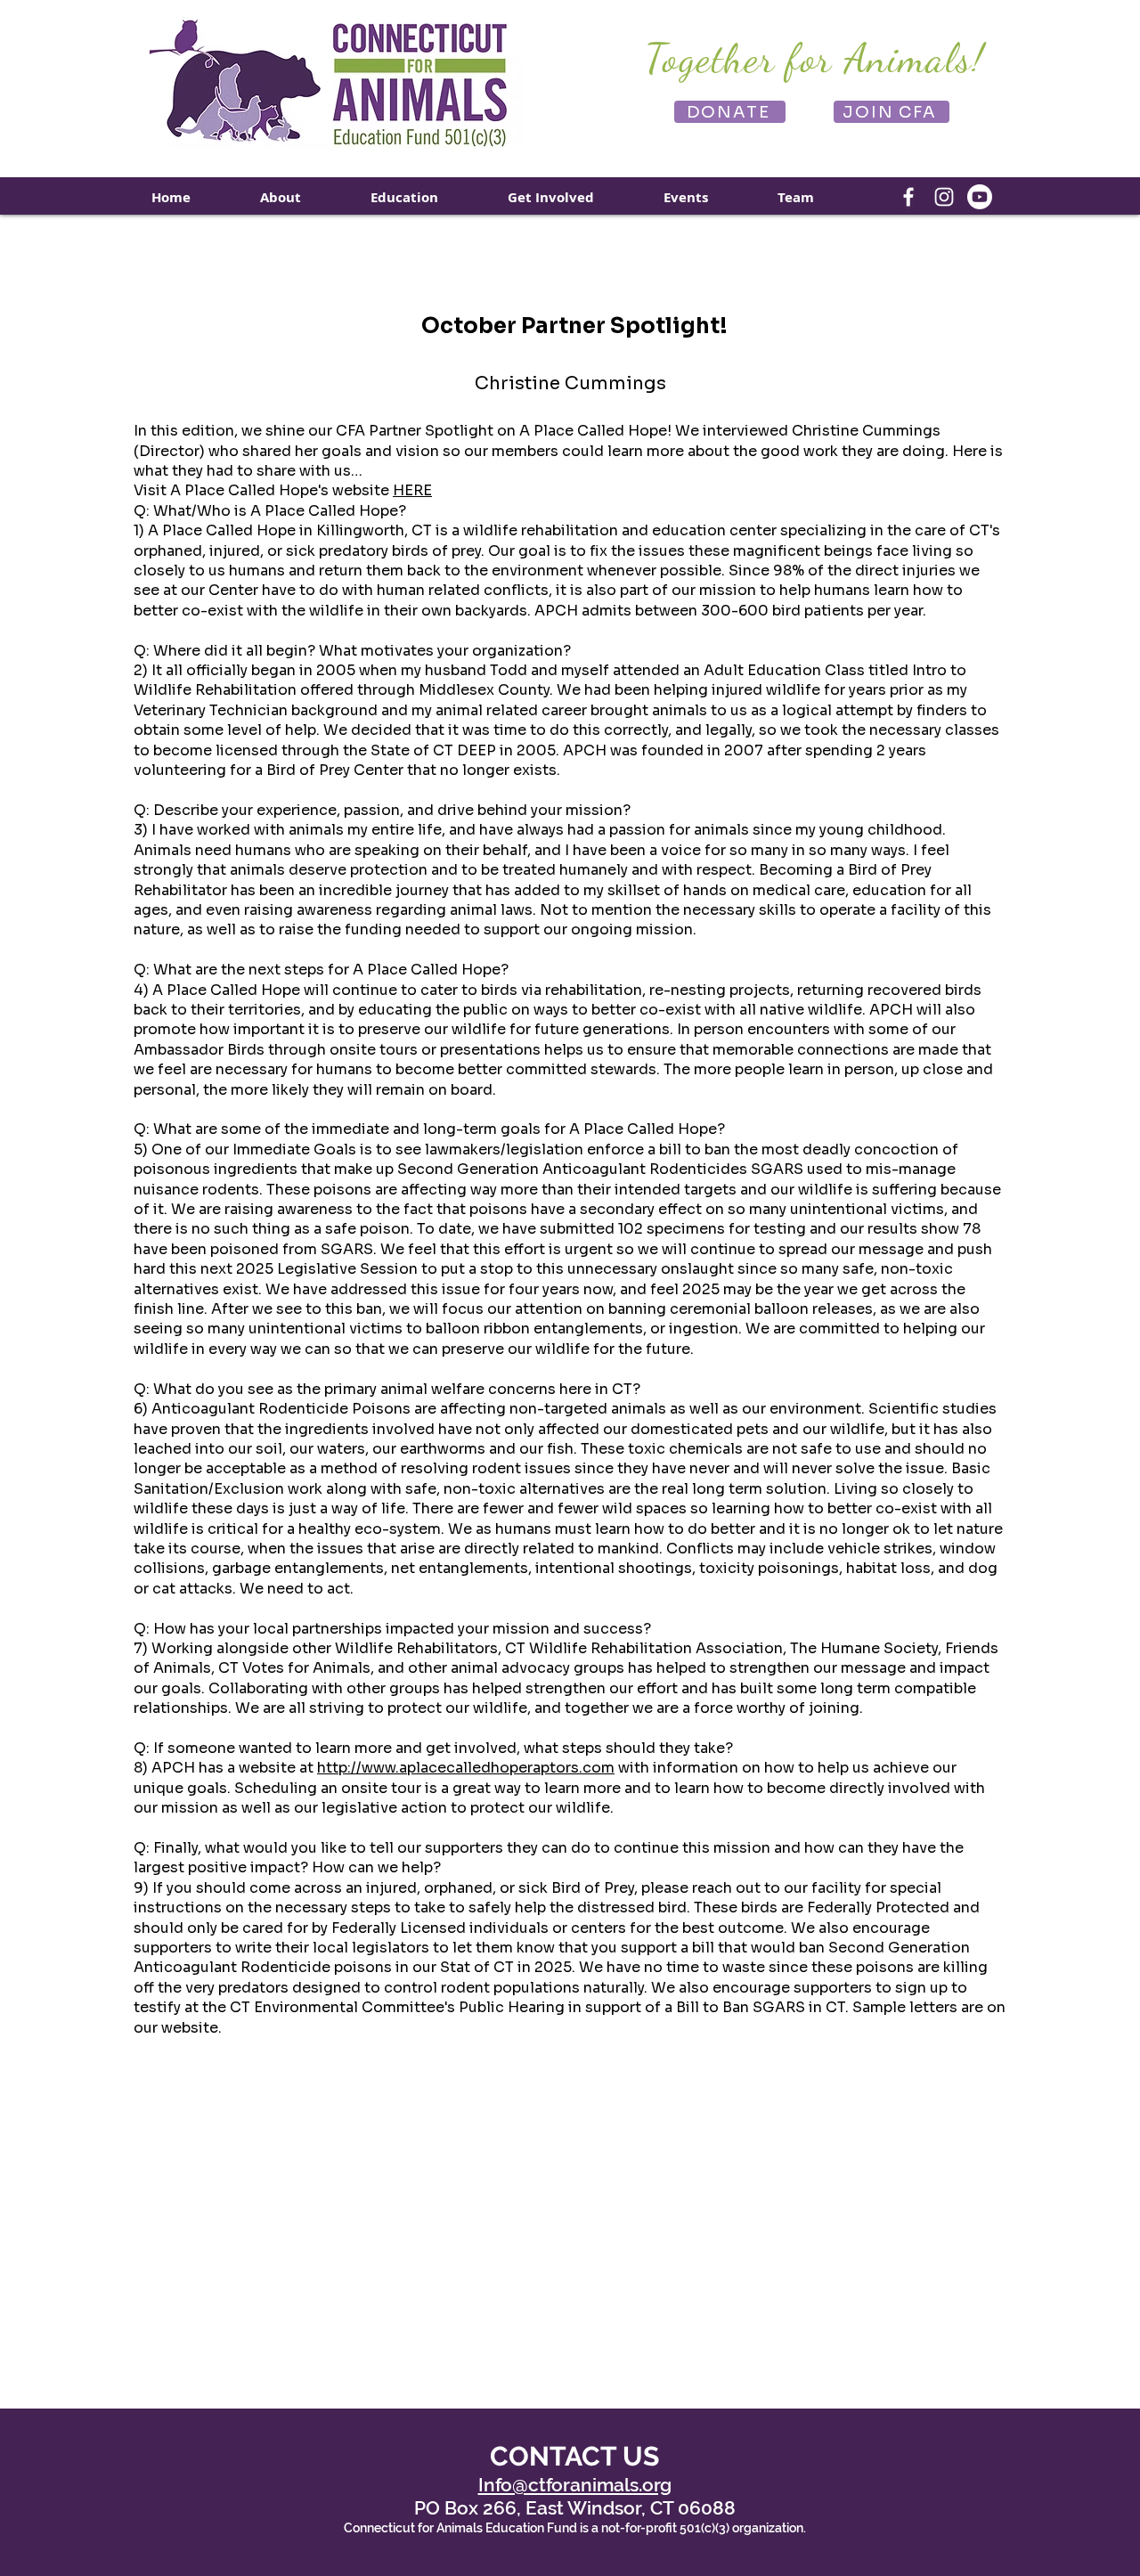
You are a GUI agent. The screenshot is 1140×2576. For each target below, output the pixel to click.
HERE (412, 490)
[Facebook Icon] (908, 197)
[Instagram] (944, 197)
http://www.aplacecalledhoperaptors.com (466, 1768)
